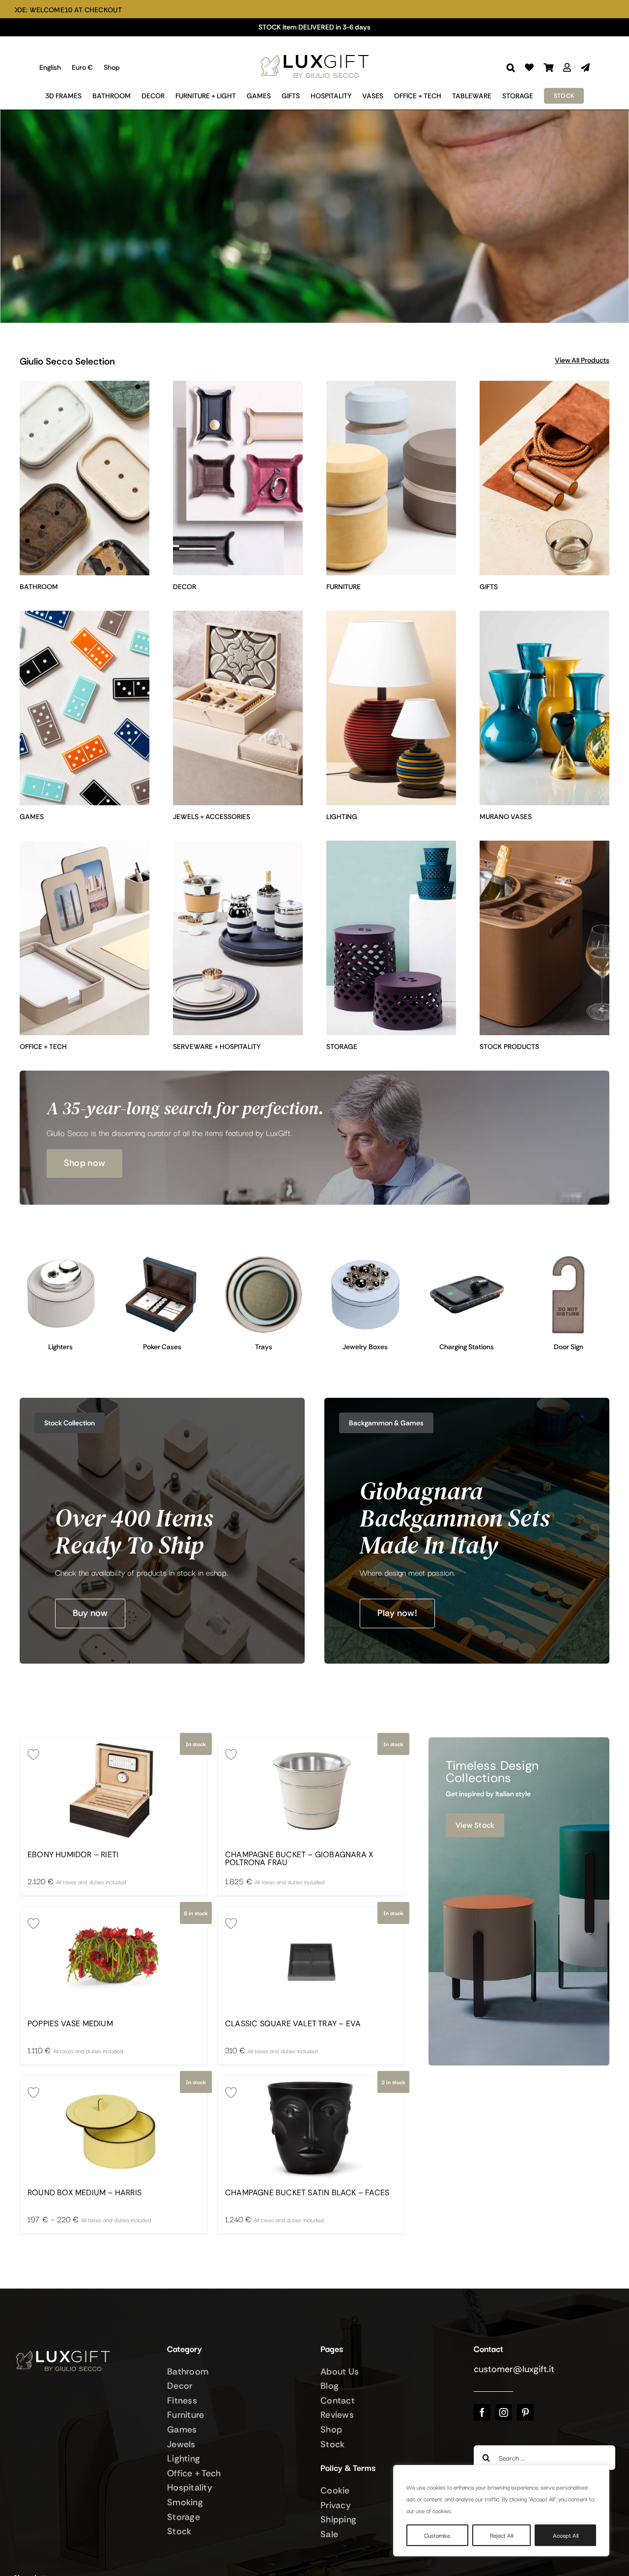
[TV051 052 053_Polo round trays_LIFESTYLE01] (264, 1258)
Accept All (566, 2535)
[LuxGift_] (314, 52)
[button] (511, 68)
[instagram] (504, 2412)
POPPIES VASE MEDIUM (70, 2024)
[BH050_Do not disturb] (568, 1258)
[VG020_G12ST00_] (162, 1258)
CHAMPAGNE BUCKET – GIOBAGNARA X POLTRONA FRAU (299, 1859)
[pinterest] (525, 2412)
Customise (437, 2535)
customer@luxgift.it (514, 2369)
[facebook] (482, 2412)
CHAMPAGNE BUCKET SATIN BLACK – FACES (307, 2193)
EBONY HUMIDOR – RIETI (73, 1855)
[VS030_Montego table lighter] (61, 1258)
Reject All (501, 2535)
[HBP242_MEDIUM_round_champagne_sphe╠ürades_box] (365, 1258)
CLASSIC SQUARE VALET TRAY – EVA (293, 2024)
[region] (501, 2511)
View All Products (582, 360)
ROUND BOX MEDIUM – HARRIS (85, 2193)
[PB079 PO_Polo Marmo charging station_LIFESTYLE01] (467, 1258)
